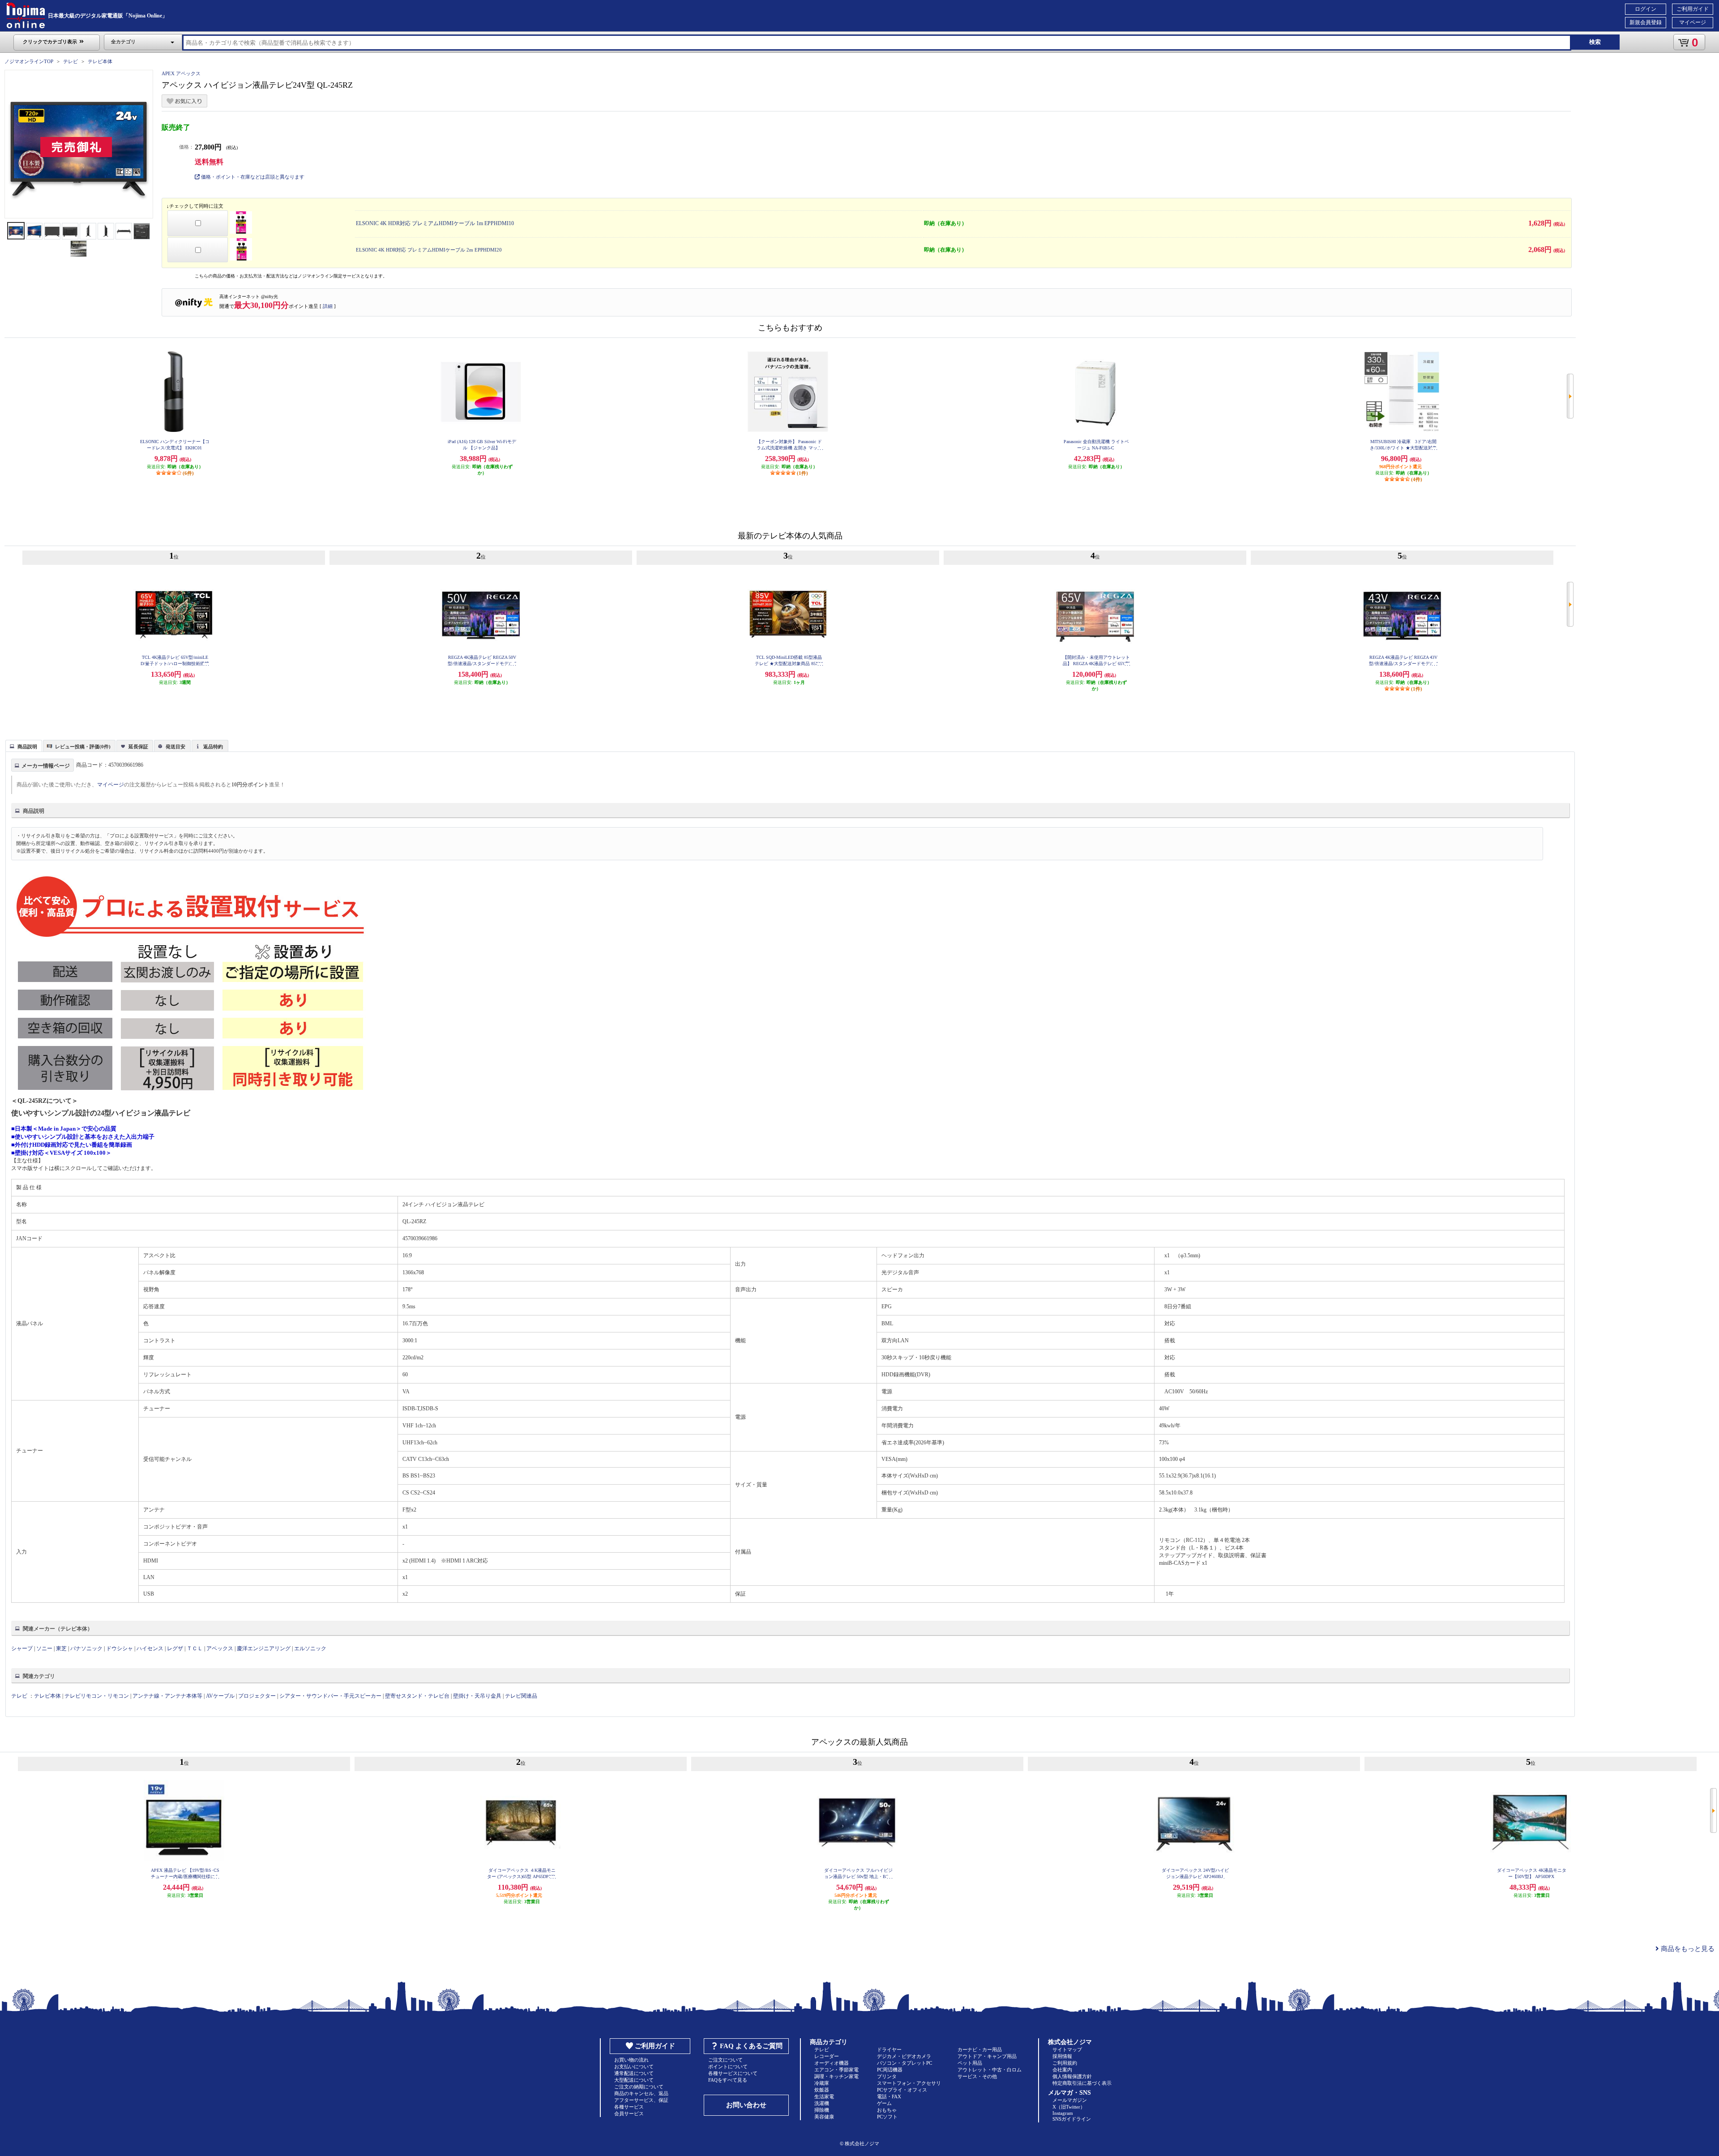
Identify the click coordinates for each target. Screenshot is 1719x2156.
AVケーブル (220, 1696)
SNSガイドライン (1072, 2119)
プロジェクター (257, 1696)
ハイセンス (150, 1648)
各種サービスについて (733, 2073)
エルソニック (310, 1648)
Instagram (1063, 2113)
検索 (1595, 42)
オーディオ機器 (832, 2063)
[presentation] (23, 745)
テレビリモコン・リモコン (97, 1696)
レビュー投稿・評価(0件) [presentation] (83, 747)
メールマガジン (1070, 2100)
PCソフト (887, 2117)
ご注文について (725, 2060)
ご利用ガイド (1693, 9)
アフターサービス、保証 (641, 2100)
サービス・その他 (977, 2076)
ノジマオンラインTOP (29, 61)
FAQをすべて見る (728, 2080)
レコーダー (827, 2056)
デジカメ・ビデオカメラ (904, 2056)
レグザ (175, 1648)
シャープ (22, 1648)
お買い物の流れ (631, 2060)
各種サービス (629, 2107)
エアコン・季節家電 (836, 2070)
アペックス (220, 1648)
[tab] (24, 746)
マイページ (1693, 22)
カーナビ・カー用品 (980, 2049)
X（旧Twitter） (1069, 2107)
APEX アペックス (181, 73)
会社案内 (1062, 2070)
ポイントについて (728, 2066)
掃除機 (822, 2110)
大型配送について (634, 2080)
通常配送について (634, 2073)
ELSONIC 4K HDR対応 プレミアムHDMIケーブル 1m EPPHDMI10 (435, 223)
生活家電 (824, 2096)
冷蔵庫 (822, 2083)
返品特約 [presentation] (213, 747)
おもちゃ (887, 2110)
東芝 (61, 1648)
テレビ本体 (100, 61)
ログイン (1646, 9)
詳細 (328, 306)
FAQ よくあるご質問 (751, 2046)
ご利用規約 (1065, 2063)
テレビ (71, 61)
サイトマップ (1067, 2049)
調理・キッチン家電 (836, 2076)
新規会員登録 (1646, 22)
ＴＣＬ (195, 1648)
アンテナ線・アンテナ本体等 (167, 1696)
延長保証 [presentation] (138, 747)
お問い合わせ (746, 2105)
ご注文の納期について (639, 2087)
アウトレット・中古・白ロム (990, 2070)
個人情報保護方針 (1072, 2076)
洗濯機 (822, 2103)
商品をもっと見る (1687, 1949)
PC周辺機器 (890, 2070)
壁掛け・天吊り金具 (477, 1696)
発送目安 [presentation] (175, 747)
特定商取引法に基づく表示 (1082, 2083)
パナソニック (86, 1648)
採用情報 (1062, 2056)
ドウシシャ (120, 1648)
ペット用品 (970, 2063)
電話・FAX (889, 2096)
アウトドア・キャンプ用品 (987, 2056)
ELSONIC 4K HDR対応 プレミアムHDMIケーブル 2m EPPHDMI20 (429, 250)
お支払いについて (634, 2066)
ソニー (44, 1648)
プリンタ (887, 2076)
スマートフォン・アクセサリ (909, 2083)
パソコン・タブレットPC (904, 2063)
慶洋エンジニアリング (264, 1648)
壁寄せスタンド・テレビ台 (417, 1696)
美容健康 (824, 2117)
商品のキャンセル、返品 (641, 2093)
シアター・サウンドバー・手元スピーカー (330, 1696)
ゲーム (884, 2103)
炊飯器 (822, 2090)
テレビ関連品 (521, 1696)
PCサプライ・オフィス (902, 2090)
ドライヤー (889, 2049)
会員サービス (629, 2113)
